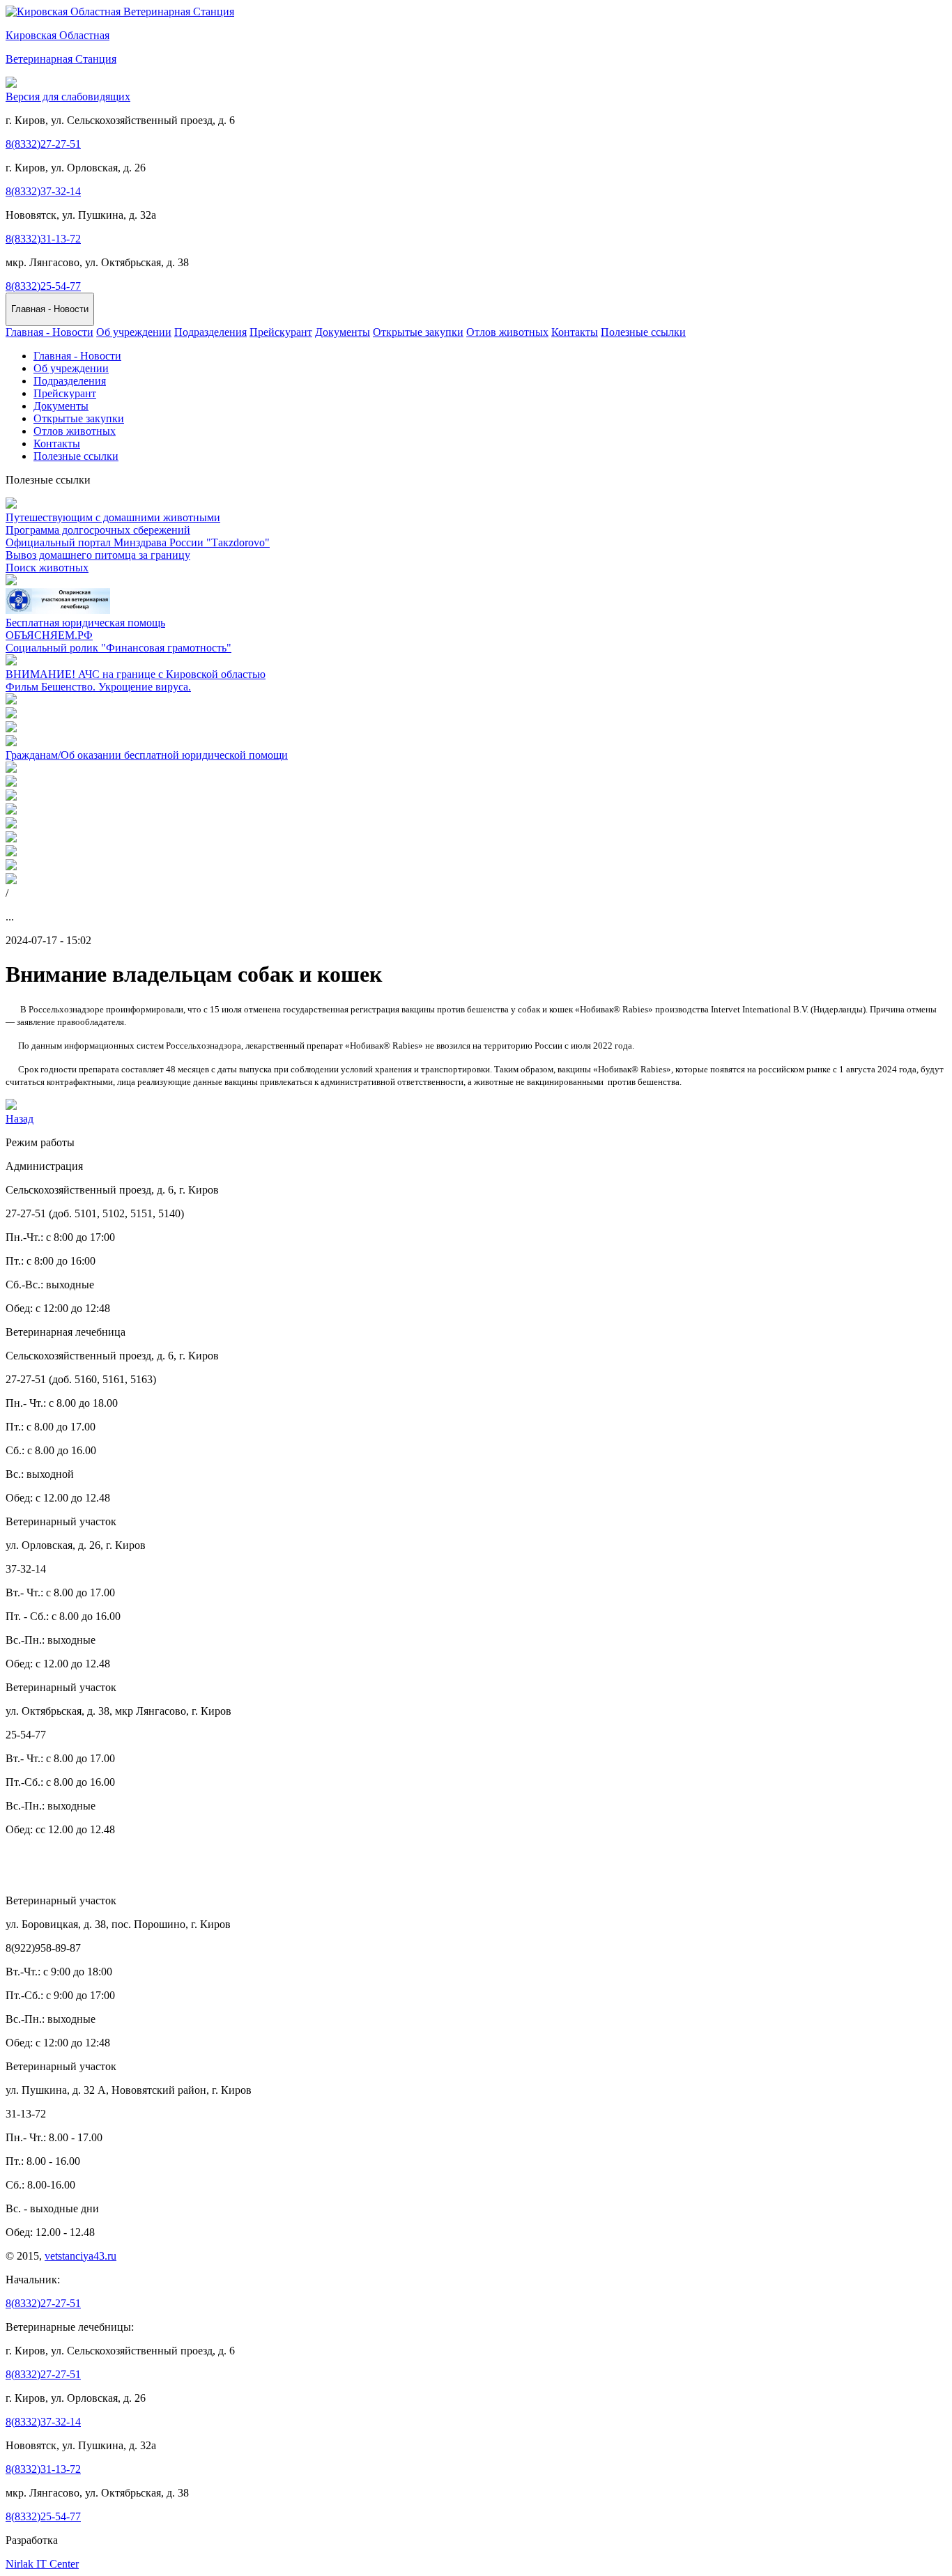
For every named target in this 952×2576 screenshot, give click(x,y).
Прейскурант (281, 332)
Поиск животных (47, 568)
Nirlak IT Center (42, 2564)
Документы (343, 332)
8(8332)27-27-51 (43, 144)
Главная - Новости (49, 332)
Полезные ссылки (643, 332)
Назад (20, 1119)
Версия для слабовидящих (68, 97)
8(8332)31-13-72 (43, 239)
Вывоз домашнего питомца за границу (98, 555)
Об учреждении (134, 332)
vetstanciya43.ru (80, 2256)
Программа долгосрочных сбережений (98, 530)
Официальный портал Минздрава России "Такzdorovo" (138, 542)
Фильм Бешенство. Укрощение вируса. (98, 687)
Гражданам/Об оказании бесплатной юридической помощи (147, 755)
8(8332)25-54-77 (43, 286)
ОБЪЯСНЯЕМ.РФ (49, 635)
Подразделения (210, 332)
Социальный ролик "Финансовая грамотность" (118, 648)
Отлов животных (507, 332)
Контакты (575, 332)
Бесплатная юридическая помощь (85, 623)
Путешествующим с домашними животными (113, 517)
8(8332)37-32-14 (43, 191)
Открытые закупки (418, 332)
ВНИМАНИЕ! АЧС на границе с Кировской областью (136, 674)
